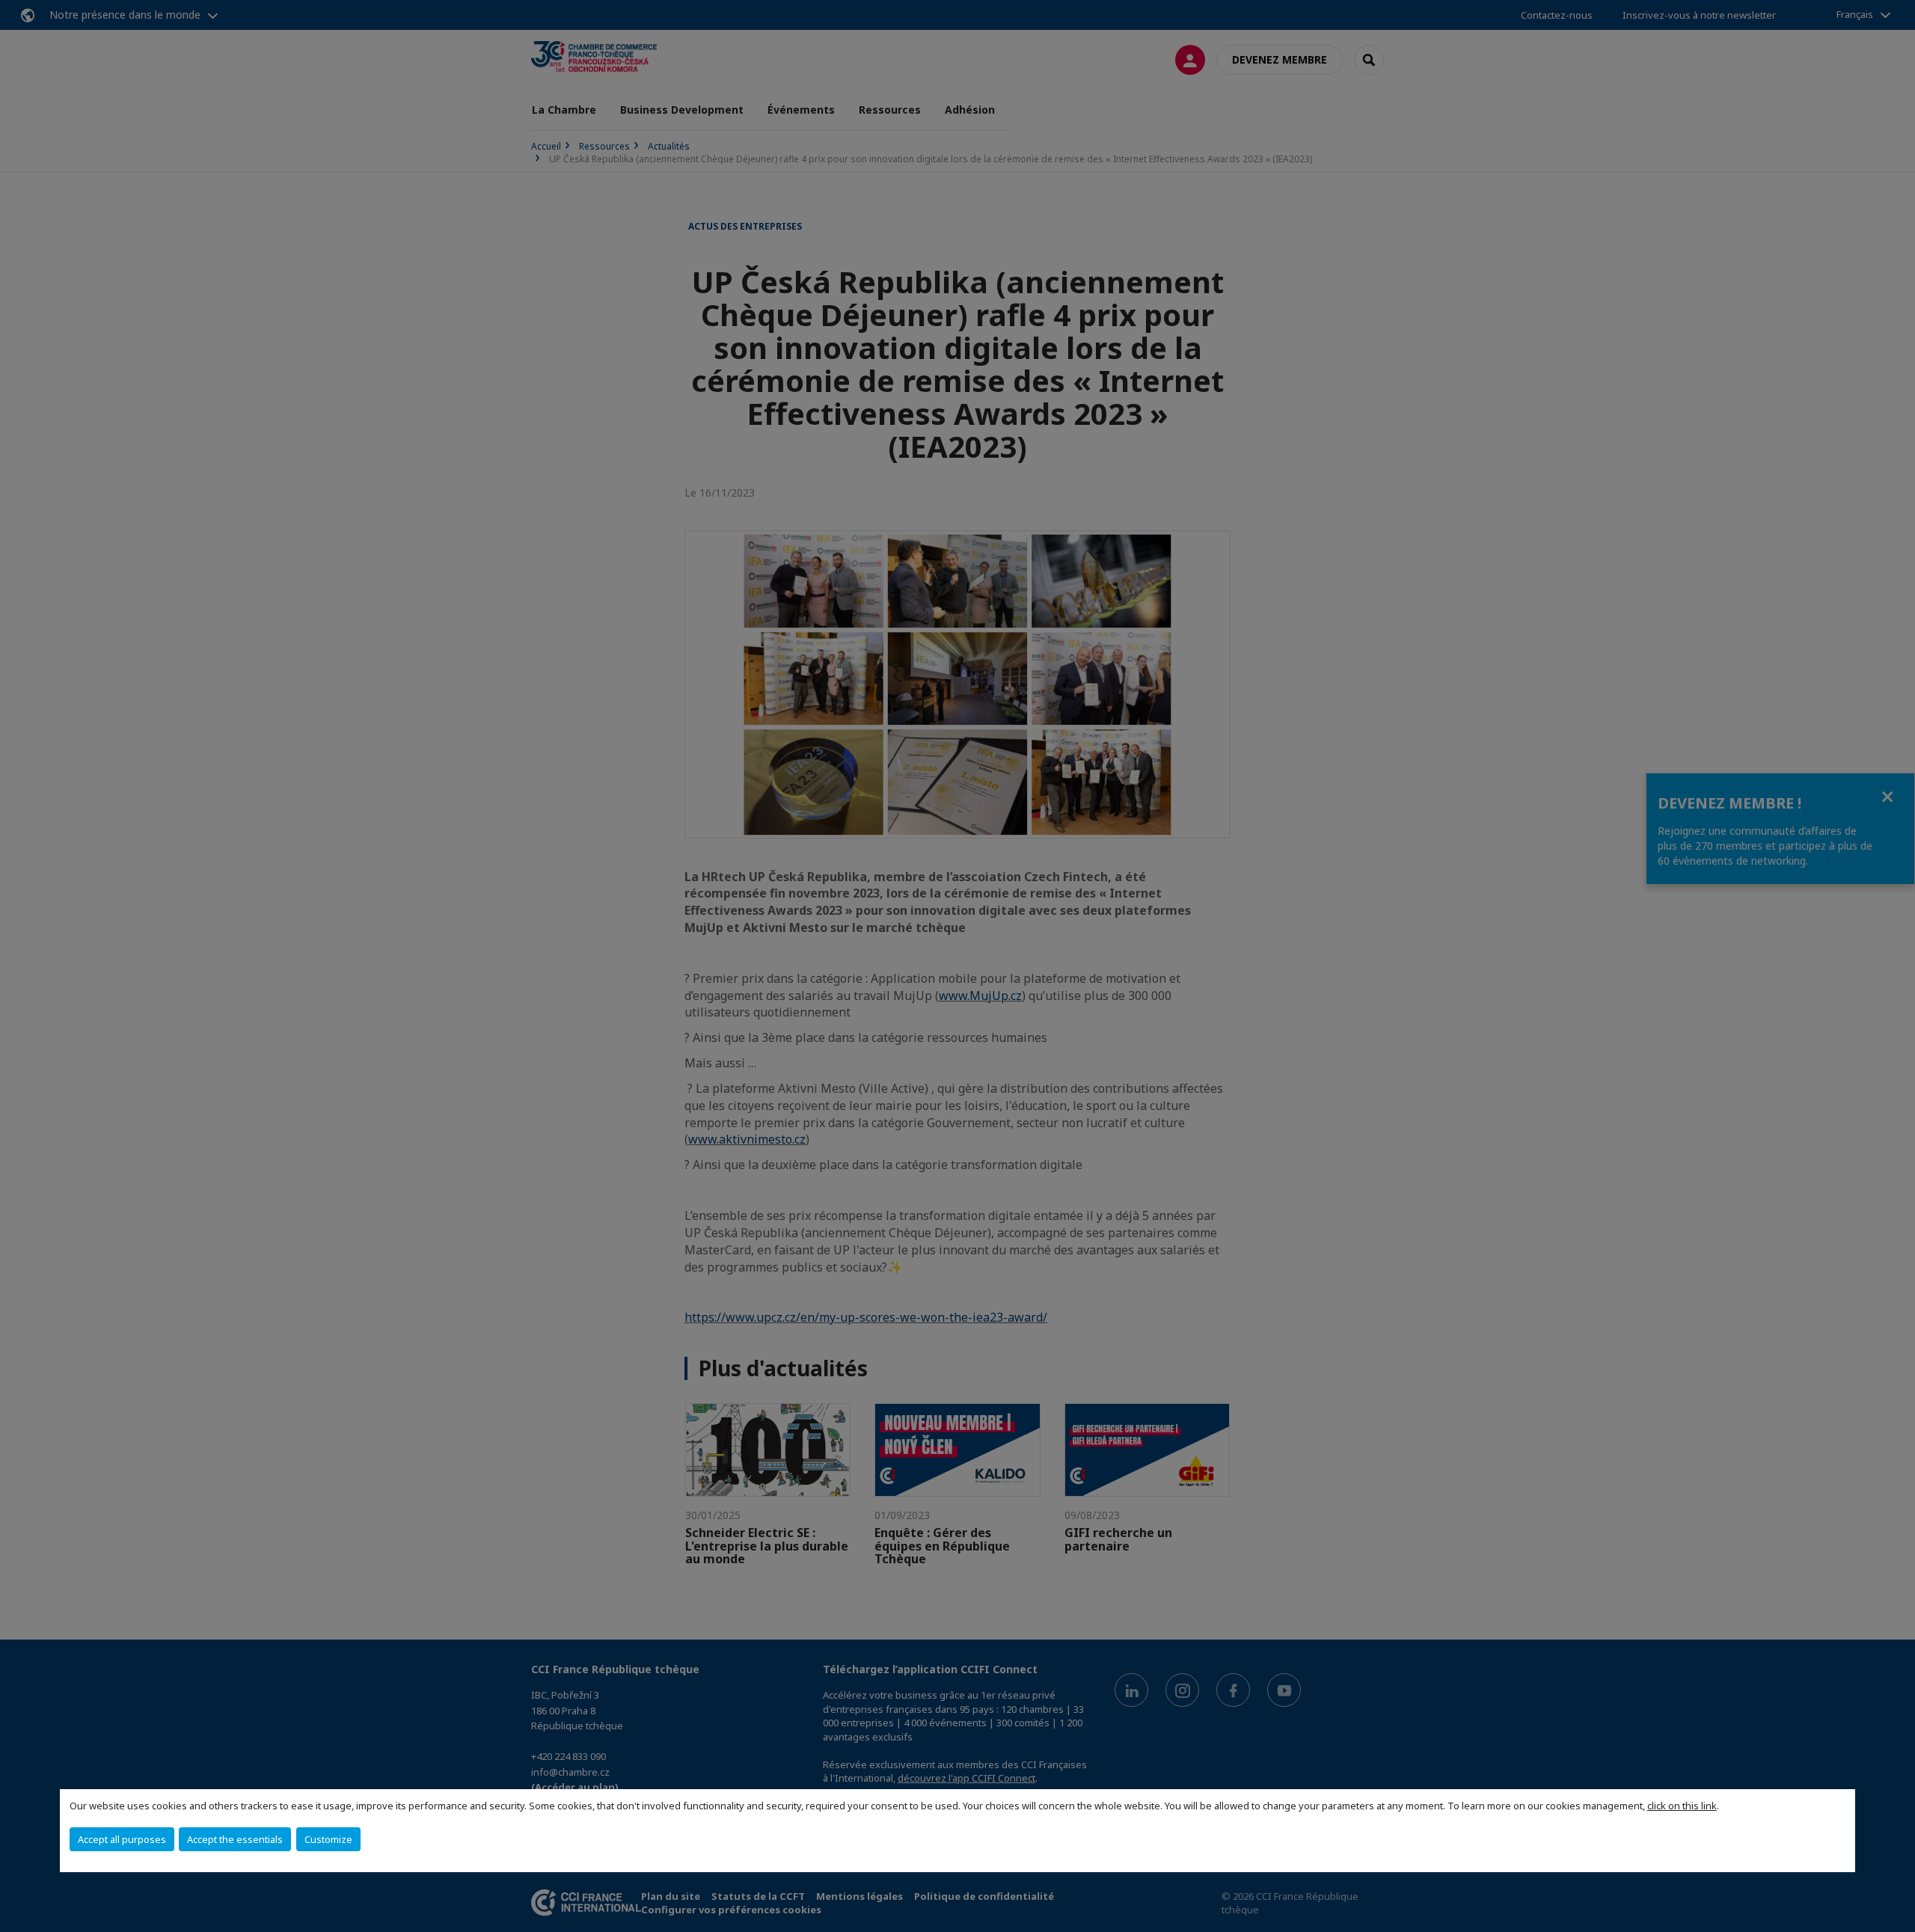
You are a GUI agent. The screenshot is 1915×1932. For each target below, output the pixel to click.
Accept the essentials (235, 1839)
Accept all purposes (122, 1839)
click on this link (1682, 1806)
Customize (328, 1839)
